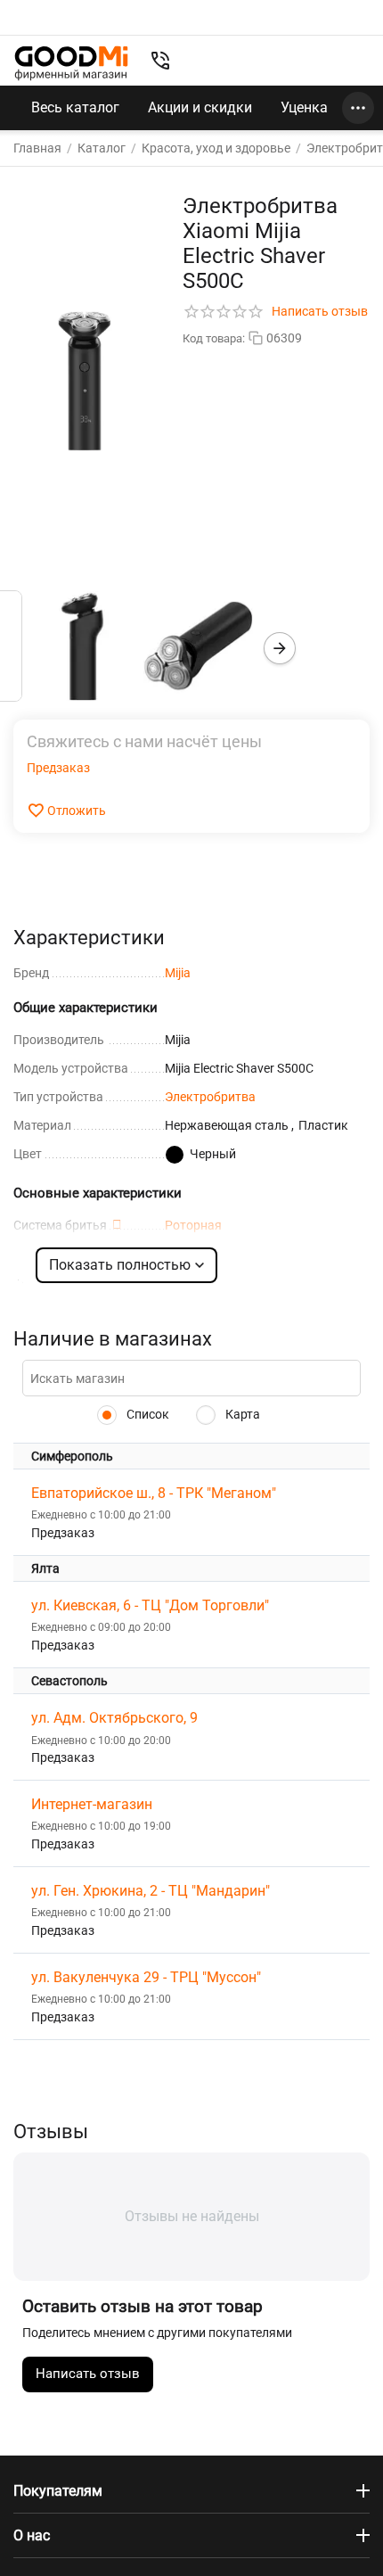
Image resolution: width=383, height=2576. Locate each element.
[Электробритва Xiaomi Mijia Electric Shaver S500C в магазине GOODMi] (85, 381)
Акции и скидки (200, 107)
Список (147, 1414)
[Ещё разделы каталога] (358, 108)
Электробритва (210, 1097)
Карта (241, 1414)
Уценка (304, 107)
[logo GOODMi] (71, 63)
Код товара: (214, 338)
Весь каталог (75, 107)
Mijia (178, 973)
